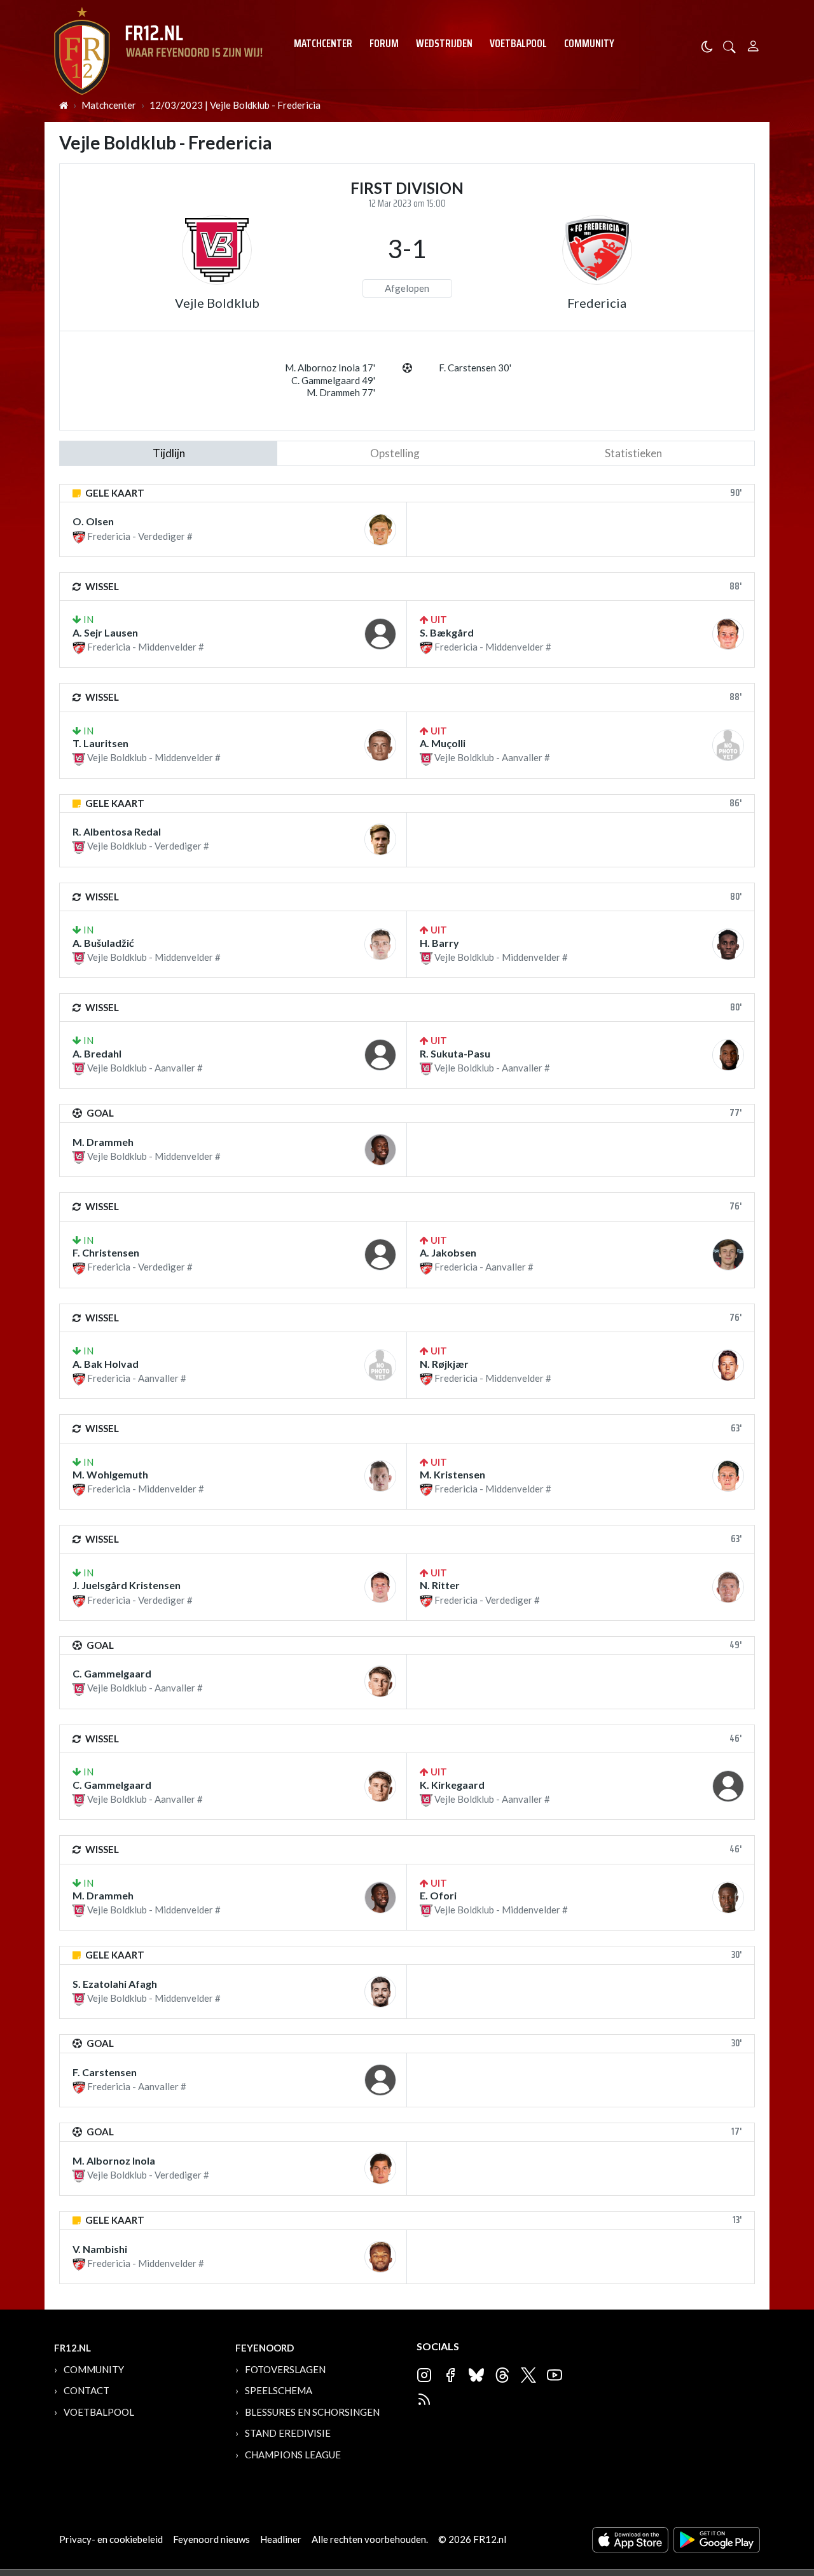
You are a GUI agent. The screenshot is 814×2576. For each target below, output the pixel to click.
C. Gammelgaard (112, 1673)
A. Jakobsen (448, 1252)
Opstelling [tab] (395, 453)
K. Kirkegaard (452, 1785)
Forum (384, 43)
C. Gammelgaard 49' (333, 380)
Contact (86, 2390)
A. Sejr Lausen (105, 632)
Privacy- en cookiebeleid (111, 2539)
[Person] (753, 44)
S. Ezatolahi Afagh (115, 1984)
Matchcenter (323, 43)
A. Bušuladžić (103, 943)
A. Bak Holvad (106, 1364)
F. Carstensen (105, 2072)
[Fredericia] (597, 250)
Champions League (293, 2455)
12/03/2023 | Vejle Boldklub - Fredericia (235, 105)
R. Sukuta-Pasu (455, 1053)
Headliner (281, 2539)
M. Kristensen (452, 1474)
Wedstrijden (444, 43)
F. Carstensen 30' (475, 368)
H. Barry (439, 943)
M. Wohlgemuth (110, 1474)
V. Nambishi (100, 2249)
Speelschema (279, 2390)
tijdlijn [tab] (169, 453)
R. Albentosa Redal (117, 831)
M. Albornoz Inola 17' (330, 368)
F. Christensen (106, 1252)
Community (589, 43)
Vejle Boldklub (217, 303)
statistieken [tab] (633, 453)
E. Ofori (438, 1895)
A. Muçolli (443, 743)
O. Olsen (93, 521)
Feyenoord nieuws (211, 2539)
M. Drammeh (103, 1142)
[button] (729, 45)
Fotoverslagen (285, 2369)
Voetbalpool (518, 43)
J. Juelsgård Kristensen (127, 1585)
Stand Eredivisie (288, 2433)
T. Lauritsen (100, 743)
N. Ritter (440, 1585)
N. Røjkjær (444, 1364)
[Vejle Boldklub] (217, 250)
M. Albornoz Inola (114, 2160)
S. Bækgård (447, 632)
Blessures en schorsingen (312, 2412)
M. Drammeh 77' (341, 392)
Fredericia (597, 303)
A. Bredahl (97, 1053)
